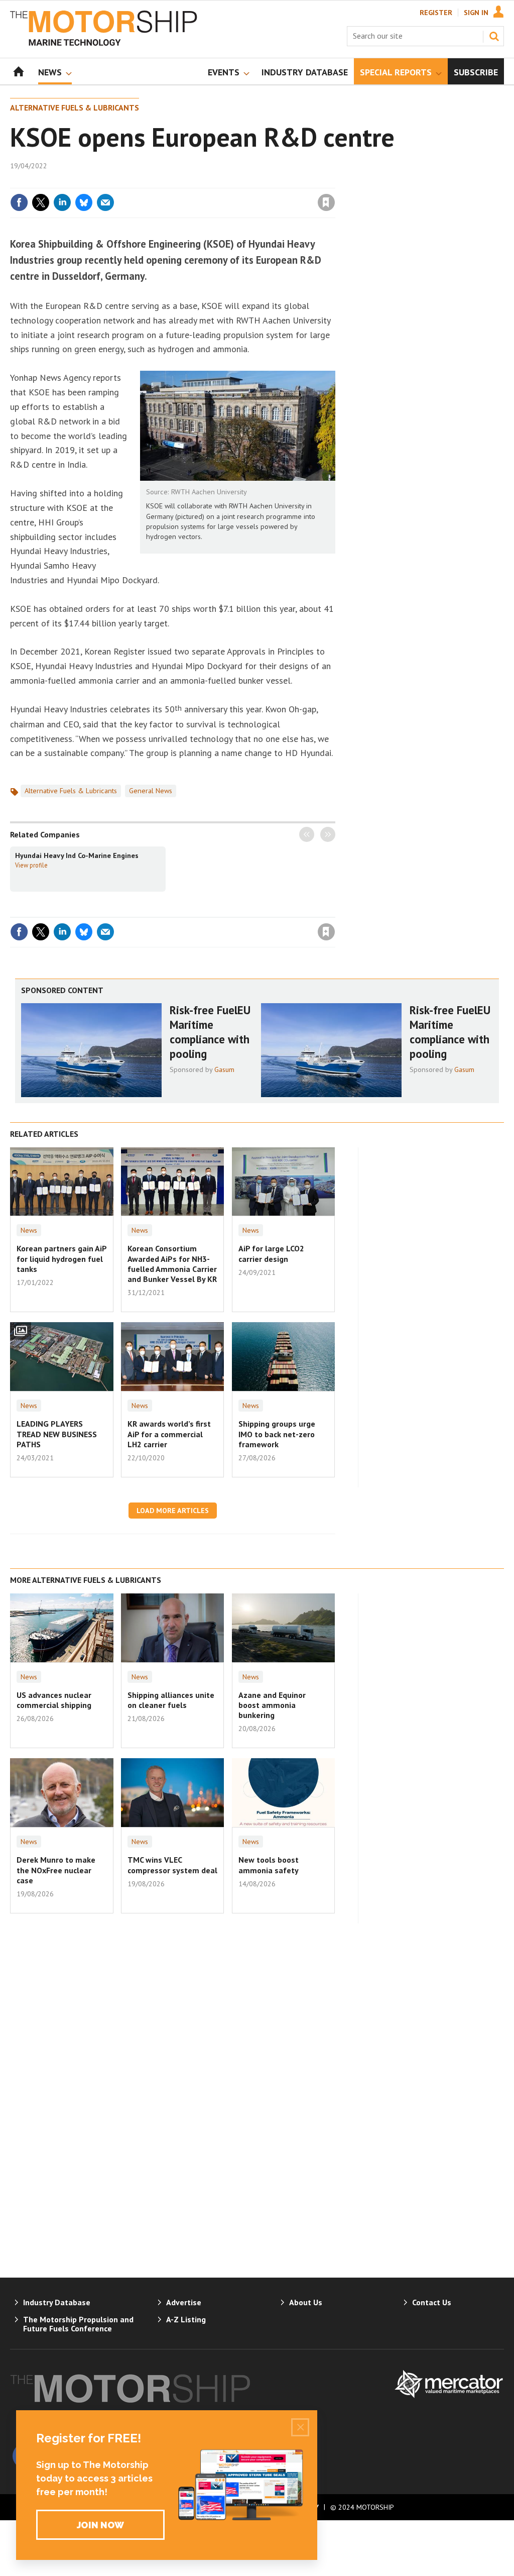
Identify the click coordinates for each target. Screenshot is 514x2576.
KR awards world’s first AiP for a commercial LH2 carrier (169, 1434)
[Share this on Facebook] (19, 202)
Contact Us (432, 2302)
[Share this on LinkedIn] (62, 202)
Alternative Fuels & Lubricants (75, 108)
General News (151, 791)
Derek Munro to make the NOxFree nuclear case (56, 1870)
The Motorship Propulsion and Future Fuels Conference (78, 2324)
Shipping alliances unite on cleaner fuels (171, 1700)
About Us (306, 2302)
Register (436, 13)
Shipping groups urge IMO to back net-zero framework (277, 1434)
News (29, 1230)
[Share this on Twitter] (41, 202)
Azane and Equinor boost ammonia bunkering (272, 1705)
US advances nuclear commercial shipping (54, 1700)
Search (494, 36)
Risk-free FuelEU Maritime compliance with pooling (210, 1032)
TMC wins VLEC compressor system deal (172, 1865)
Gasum (224, 1069)
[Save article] (326, 202)
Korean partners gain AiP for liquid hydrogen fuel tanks (61, 1259)
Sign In (476, 13)
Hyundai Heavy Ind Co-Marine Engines (77, 855)
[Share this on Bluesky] (84, 202)
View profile (31, 865)
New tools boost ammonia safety (269, 1865)
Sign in (208, 182)
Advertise (184, 2302)
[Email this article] (105, 202)
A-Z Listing (186, 2319)
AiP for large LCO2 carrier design (271, 1253)
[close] (335, 182)
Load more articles (173, 1511)
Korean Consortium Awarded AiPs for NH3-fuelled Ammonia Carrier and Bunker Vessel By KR (172, 1264)
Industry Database (57, 2302)
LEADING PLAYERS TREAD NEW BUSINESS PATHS (57, 1434)
